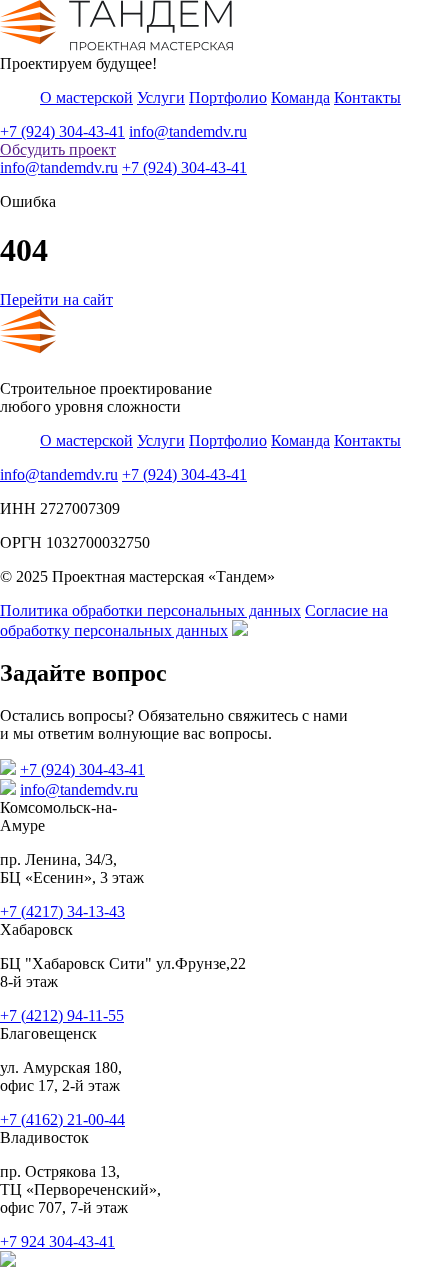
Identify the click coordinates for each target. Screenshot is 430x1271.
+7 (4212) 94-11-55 (62, 1015)
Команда (300, 97)
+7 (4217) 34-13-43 (62, 911)
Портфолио (228, 97)
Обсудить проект (58, 149)
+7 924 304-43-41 (57, 1241)
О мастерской (86, 97)
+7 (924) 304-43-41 (62, 131)
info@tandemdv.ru (188, 131)
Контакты (367, 97)
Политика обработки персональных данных (150, 610)
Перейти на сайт (56, 299)
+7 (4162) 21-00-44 (62, 1119)
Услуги (161, 97)
